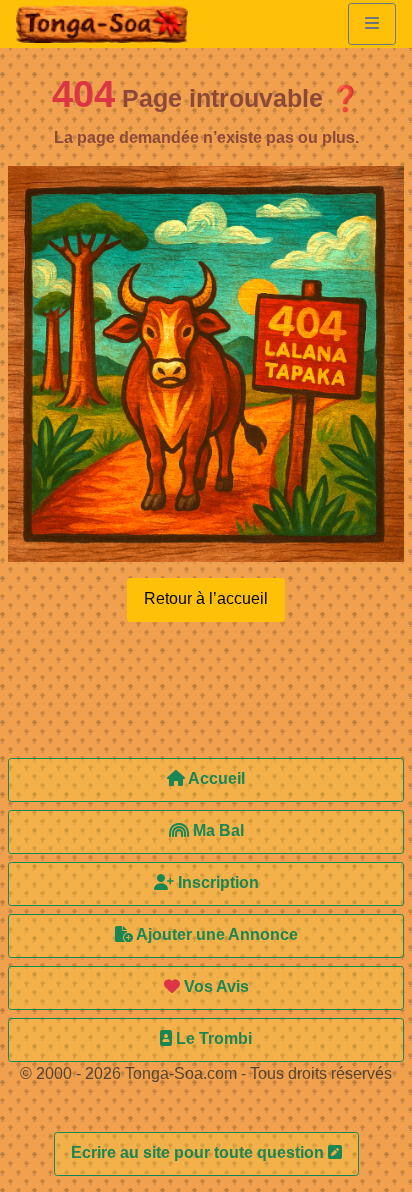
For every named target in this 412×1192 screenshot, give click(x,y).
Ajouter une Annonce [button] (215, 934)
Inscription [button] (216, 882)
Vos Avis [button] (214, 986)
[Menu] (372, 24)
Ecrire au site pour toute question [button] (199, 1152)
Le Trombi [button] (212, 1038)
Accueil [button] (215, 778)
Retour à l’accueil (206, 598)
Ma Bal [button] (216, 830)
